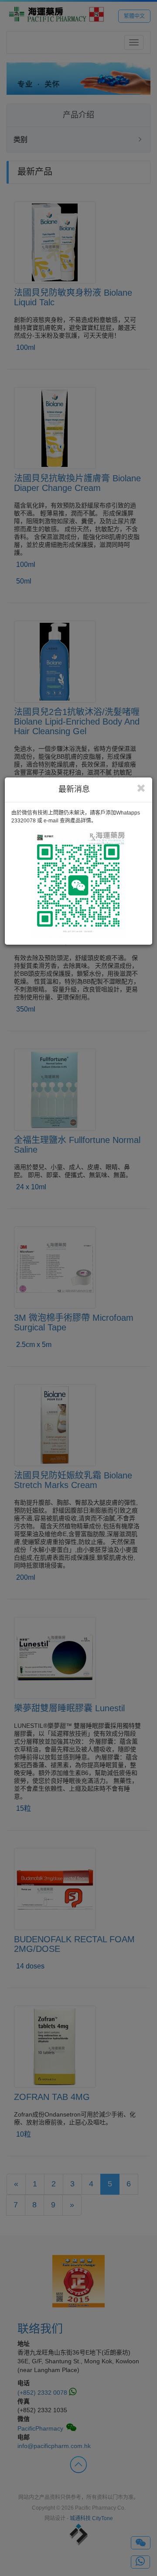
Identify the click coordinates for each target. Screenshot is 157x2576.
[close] (141, 788)
